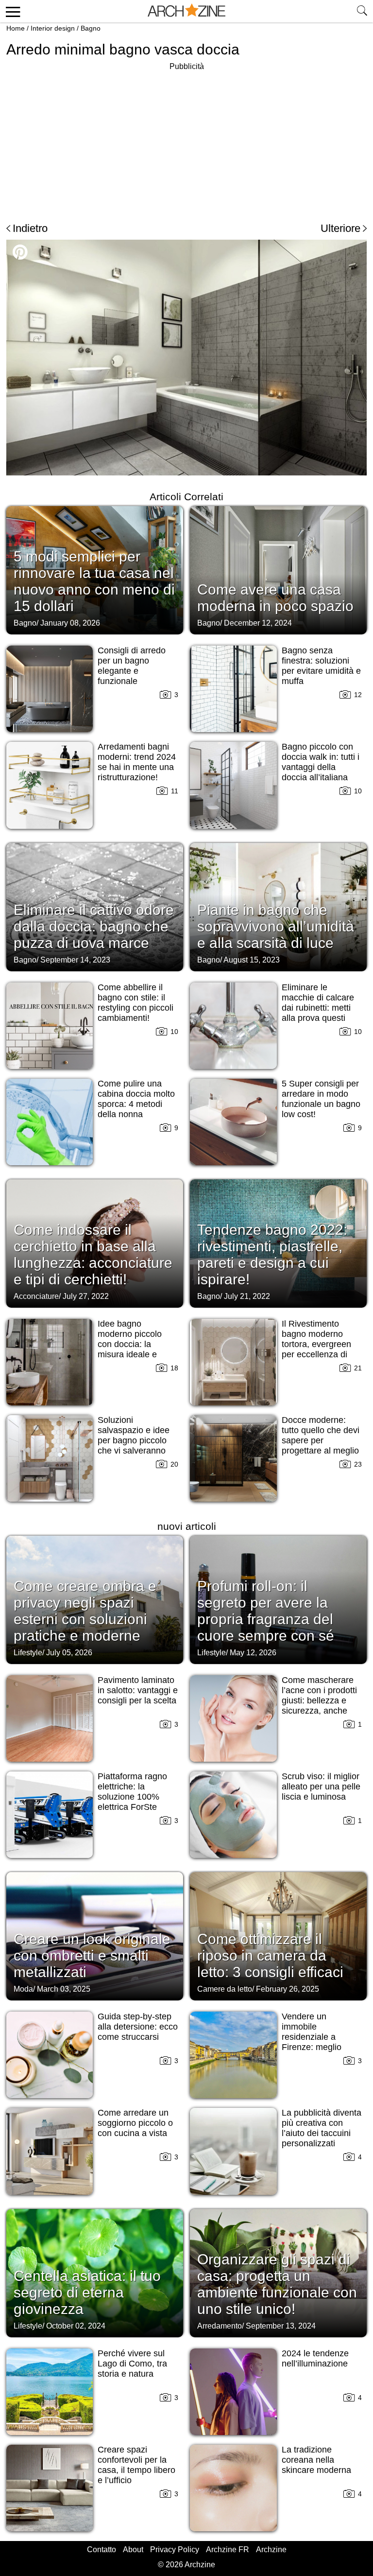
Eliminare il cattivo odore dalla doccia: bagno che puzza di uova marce (94, 926)
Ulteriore (340, 228)
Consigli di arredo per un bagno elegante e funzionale (132, 666)
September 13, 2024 (281, 2326)
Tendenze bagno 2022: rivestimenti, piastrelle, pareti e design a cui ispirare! (272, 1254)
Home (16, 28)
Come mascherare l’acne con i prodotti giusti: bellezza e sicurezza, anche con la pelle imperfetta (319, 1706)
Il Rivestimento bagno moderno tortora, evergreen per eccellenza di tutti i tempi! (316, 1344)
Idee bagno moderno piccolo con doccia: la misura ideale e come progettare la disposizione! (134, 1349)
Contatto (102, 2550)
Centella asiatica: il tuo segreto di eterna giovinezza (87, 2292)
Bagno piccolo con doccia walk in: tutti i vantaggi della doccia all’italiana (321, 762)
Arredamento (220, 2326)
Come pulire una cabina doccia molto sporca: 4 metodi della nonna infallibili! (136, 1104)
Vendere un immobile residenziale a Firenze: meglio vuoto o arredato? (316, 2037)
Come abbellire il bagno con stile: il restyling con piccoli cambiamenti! (136, 1003)
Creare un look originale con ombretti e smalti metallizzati (92, 1955)
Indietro (30, 228)
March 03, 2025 (64, 1989)
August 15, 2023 (252, 960)
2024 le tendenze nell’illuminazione (315, 2358)
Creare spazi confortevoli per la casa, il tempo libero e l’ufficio (136, 2465)
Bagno (91, 28)
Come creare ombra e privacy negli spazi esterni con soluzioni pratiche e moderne (85, 1611)
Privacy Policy (175, 2550)
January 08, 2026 (70, 623)
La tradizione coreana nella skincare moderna (316, 2460)
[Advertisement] (88, 141)
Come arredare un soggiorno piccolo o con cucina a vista (135, 2123)
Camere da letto (225, 1989)
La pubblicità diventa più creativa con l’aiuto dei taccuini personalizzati (322, 2128)
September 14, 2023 (75, 960)
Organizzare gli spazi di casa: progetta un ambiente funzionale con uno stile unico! (277, 2284)
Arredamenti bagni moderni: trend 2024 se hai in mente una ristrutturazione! (137, 762)
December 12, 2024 (258, 623)
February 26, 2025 (288, 1989)
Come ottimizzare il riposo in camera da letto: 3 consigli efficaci (270, 1955)
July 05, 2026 (69, 1653)
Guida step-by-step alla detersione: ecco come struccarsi (138, 2027)
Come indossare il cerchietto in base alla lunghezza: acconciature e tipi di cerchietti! (93, 1254)
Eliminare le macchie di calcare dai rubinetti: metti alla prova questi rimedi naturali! (318, 1008)
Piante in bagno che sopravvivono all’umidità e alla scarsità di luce (276, 926)
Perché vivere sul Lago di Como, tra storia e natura (132, 2364)
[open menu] (11, 11)
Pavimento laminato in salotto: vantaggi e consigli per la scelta (138, 1690)
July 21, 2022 (247, 1296)
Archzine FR (228, 2550)
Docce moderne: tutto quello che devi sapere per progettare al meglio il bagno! (321, 1440)
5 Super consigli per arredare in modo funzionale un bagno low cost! (321, 1099)
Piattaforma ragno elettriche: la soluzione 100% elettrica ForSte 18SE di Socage (132, 1797)
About (133, 2550)
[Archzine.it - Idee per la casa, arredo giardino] (186, 11)
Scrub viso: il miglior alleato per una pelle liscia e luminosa (321, 1787)
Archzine (271, 2550)
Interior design (53, 28)
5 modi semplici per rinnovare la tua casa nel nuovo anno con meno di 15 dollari (94, 581)
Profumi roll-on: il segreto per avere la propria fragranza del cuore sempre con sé (266, 1611)
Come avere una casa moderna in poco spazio (275, 598)
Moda (23, 1989)
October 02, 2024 (76, 2326)
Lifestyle (28, 1653)
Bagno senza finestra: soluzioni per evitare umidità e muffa (321, 666)
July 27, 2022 (86, 1296)
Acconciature (36, 1296)
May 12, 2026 (253, 1653)
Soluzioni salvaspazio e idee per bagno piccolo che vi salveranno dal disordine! (134, 1440)
